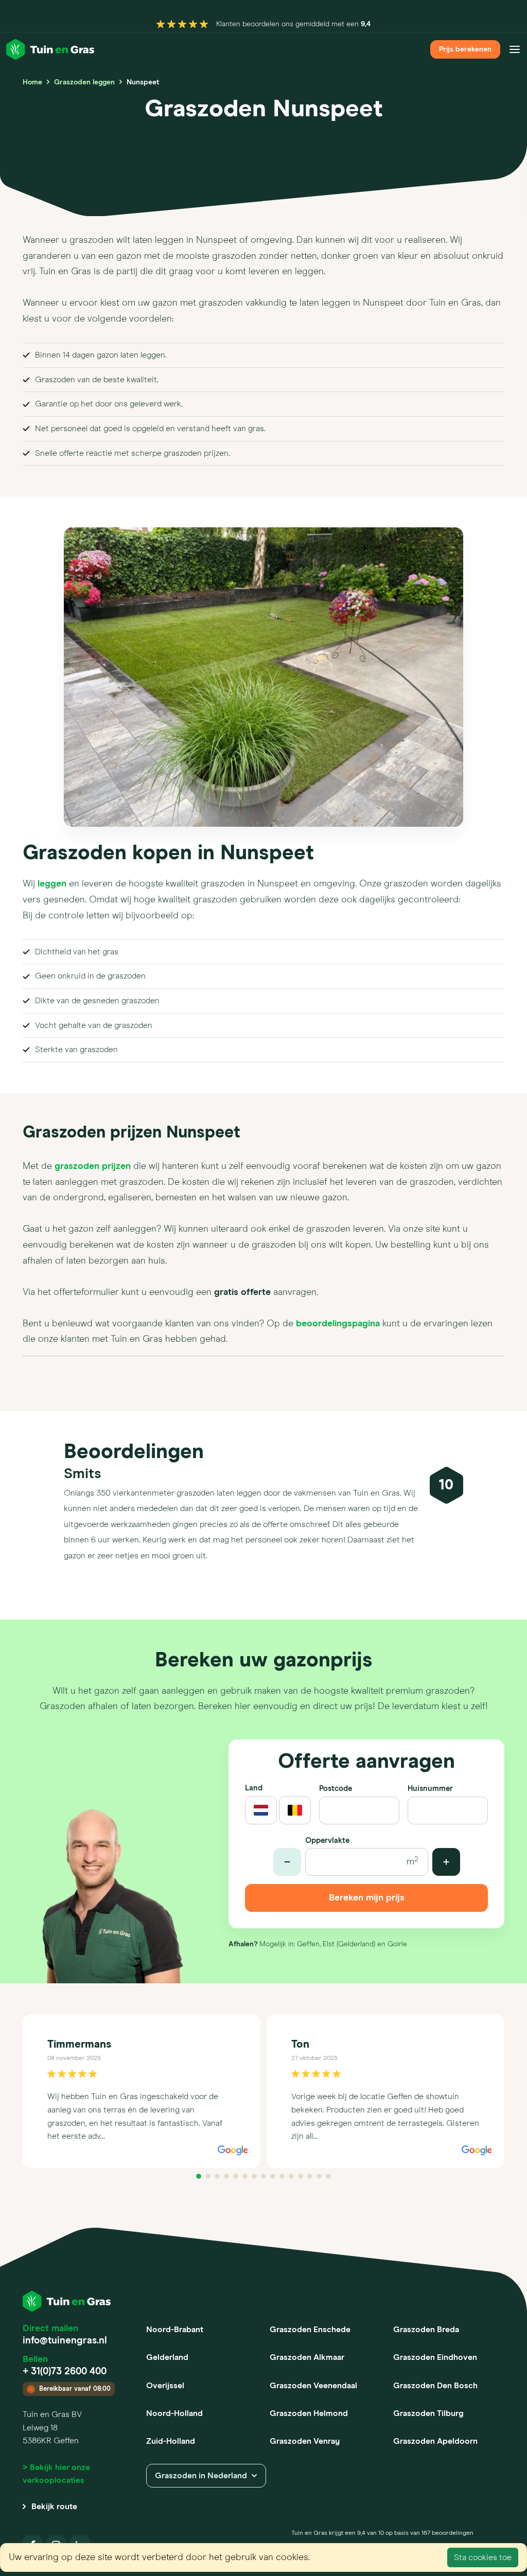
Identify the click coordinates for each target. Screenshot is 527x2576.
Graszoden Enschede (310, 2330)
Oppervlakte (327, 1841)
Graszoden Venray (305, 2441)
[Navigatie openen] (515, 49)
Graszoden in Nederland (201, 2476)
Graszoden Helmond (309, 2413)
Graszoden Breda (426, 2330)
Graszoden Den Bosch (435, 2386)
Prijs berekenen (465, 49)
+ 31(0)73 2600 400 (65, 2371)
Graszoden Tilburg (428, 2413)
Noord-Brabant (175, 2330)
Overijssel (165, 2386)
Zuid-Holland (171, 2441)
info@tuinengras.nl (65, 2341)
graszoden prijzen (93, 1166)
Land (254, 1788)
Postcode (336, 1789)
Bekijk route (54, 2507)
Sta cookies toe (483, 2557)
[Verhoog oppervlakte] (446, 1862)
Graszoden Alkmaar (307, 2357)
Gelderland (167, 2357)
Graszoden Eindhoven (435, 2357)
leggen (52, 884)
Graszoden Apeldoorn (435, 2441)
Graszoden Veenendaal (313, 2386)
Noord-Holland (174, 2413)
